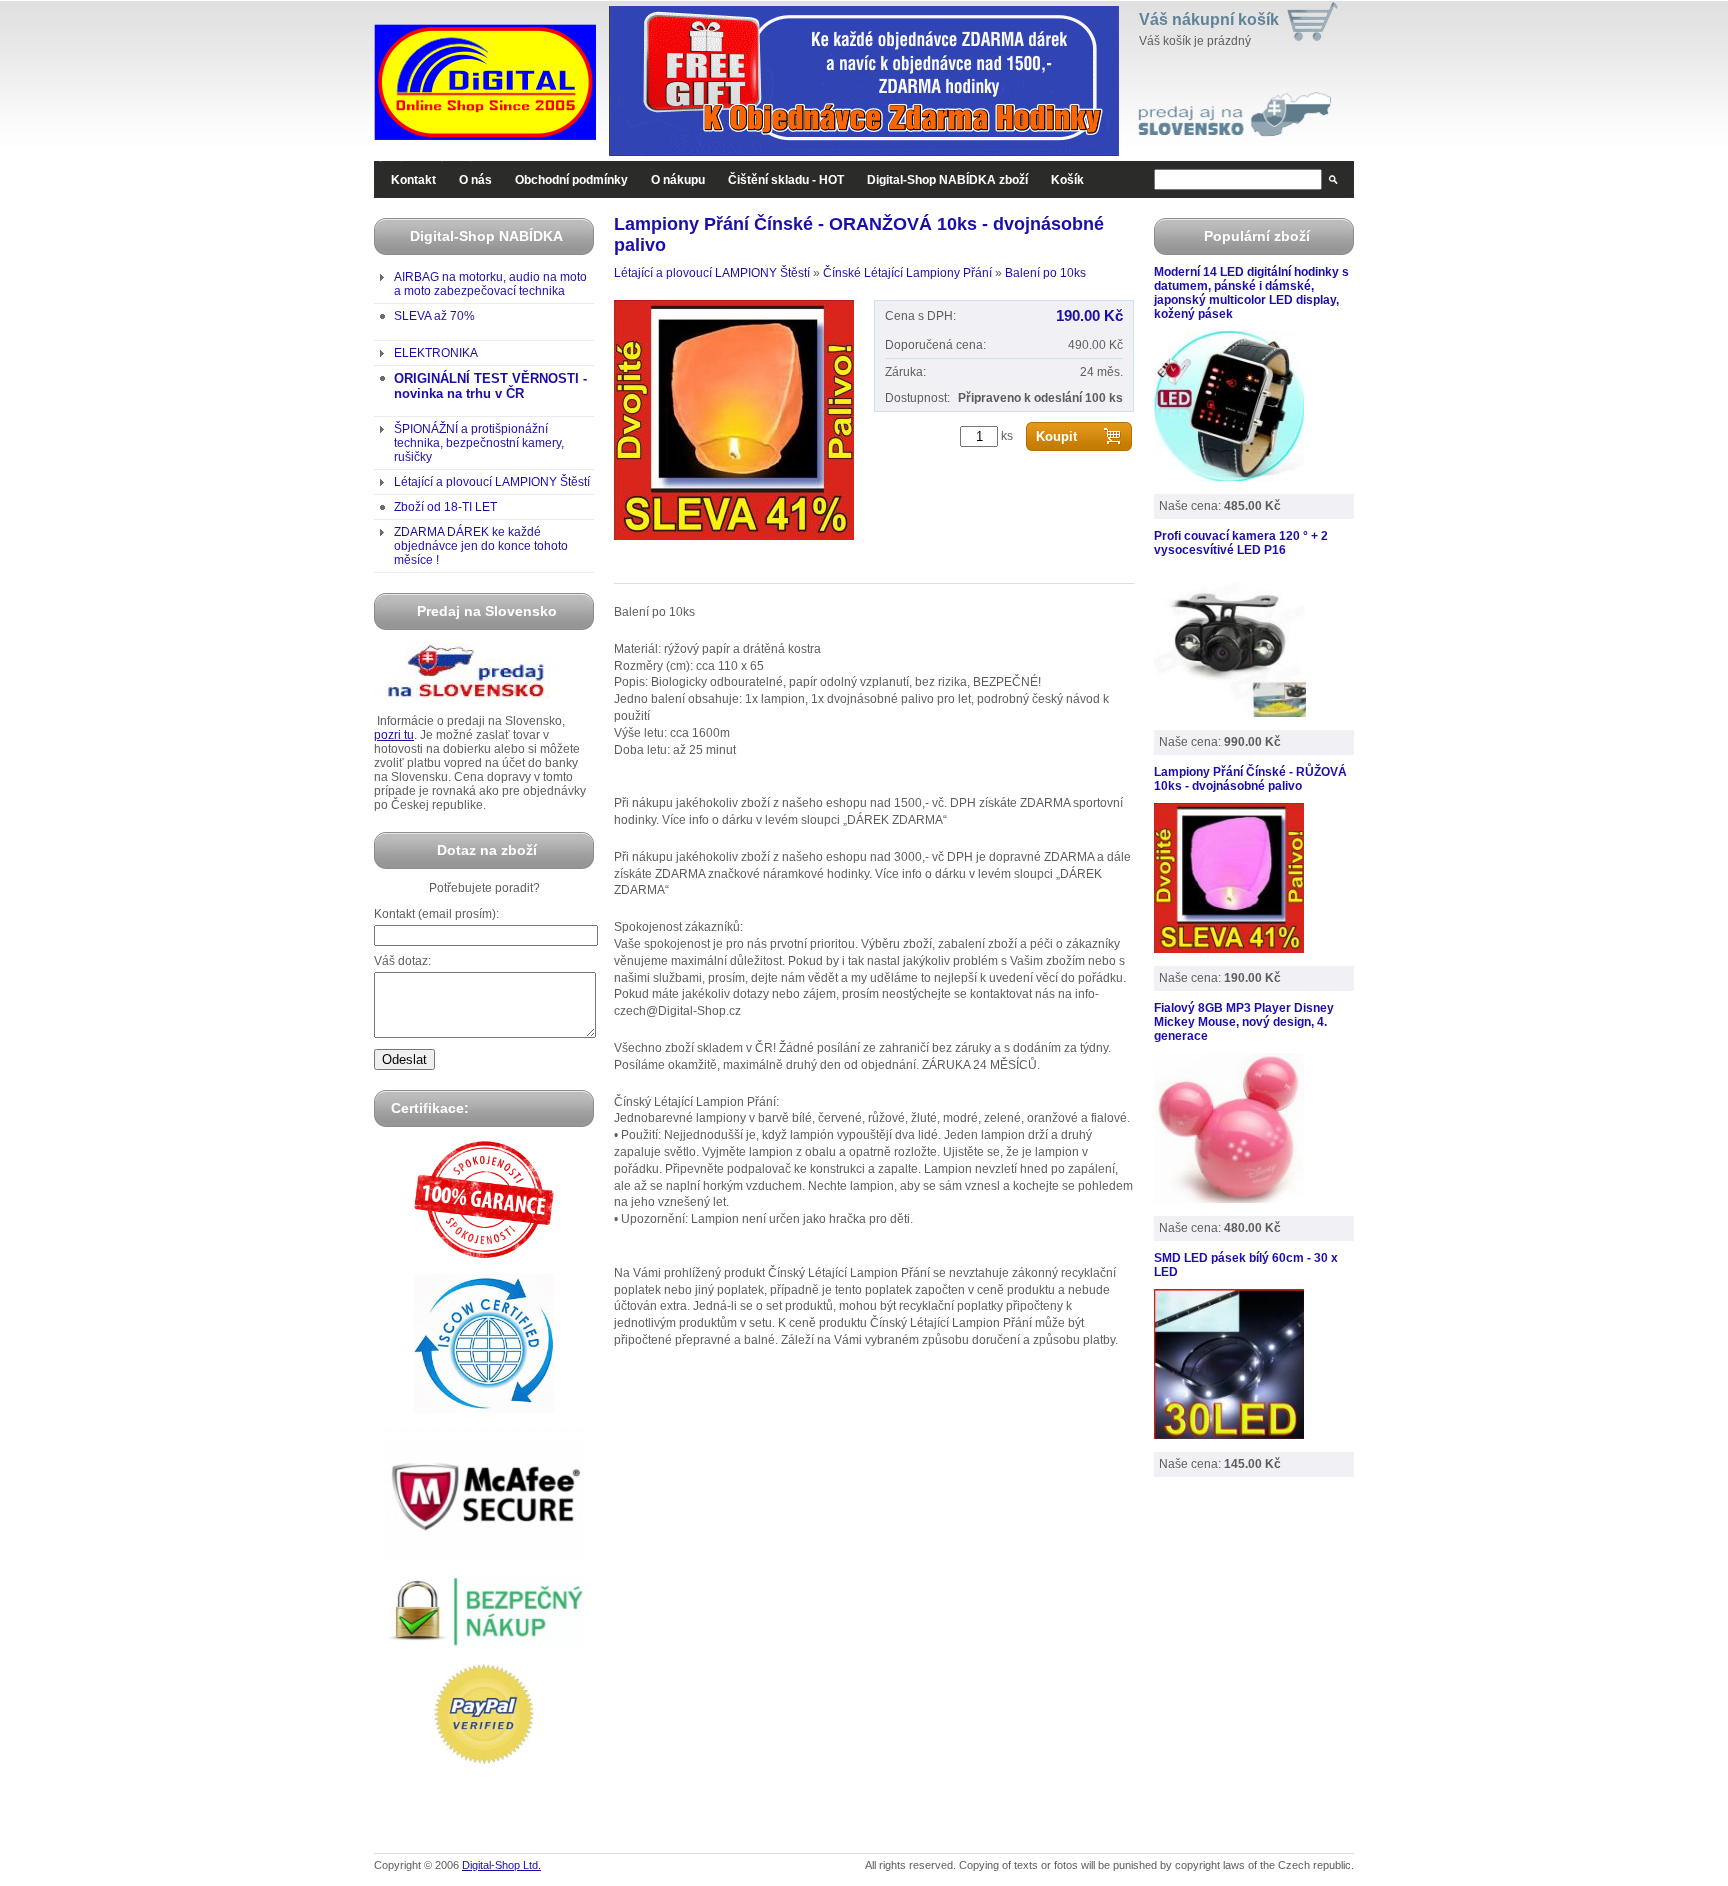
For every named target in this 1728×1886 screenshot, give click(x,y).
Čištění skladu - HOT (786, 180)
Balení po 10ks (1045, 273)
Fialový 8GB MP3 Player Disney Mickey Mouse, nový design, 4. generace (1244, 1022)
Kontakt (413, 180)
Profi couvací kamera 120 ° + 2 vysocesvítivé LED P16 (1241, 543)
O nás (475, 180)
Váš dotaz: (402, 961)
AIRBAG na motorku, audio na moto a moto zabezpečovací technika (490, 284)
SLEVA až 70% (434, 316)
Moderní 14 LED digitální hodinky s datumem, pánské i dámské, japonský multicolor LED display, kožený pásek (1251, 293)
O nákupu (678, 180)
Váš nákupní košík (1209, 19)
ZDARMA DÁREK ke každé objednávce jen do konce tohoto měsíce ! (481, 546)
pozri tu (394, 735)
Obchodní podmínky (571, 180)
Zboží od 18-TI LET (445, 507)
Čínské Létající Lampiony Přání (907, 273)
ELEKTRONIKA (436, 353)
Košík (1067, 180)
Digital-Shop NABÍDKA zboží (947, 180)
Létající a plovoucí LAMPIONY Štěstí (492, 482)
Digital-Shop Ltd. (501, 1865)
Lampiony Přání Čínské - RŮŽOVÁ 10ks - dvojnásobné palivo (1250, 779)
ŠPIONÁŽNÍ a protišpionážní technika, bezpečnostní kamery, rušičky (479, 443)
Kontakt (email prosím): (436, 914)
